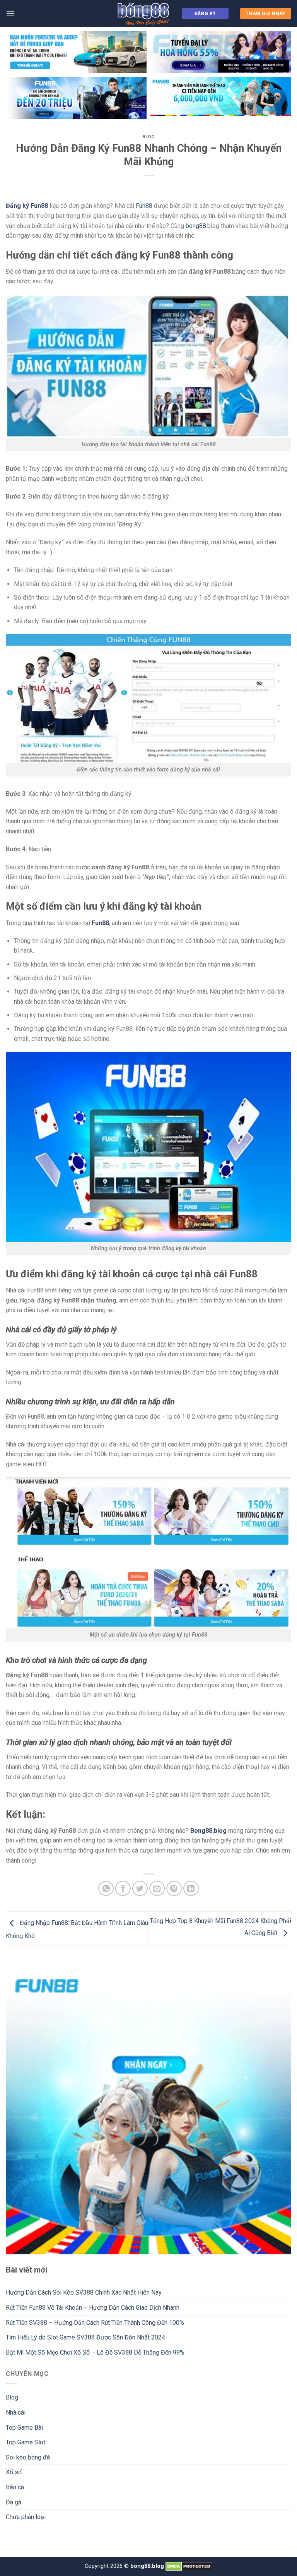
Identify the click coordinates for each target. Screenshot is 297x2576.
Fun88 (144, 206)
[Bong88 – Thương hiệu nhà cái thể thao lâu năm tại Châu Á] (143, 14)
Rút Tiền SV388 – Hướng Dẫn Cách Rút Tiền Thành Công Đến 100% (95, 2323)
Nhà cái (16, 2412)
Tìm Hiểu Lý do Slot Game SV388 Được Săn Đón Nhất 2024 (85, 2337)
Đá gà (14, 2502)
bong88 (196, 226)
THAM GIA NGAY (266, 14)
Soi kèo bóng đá (28, 2457)
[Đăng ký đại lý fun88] (76, 52)
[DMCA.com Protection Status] (189, 2566)
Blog (148, 137)
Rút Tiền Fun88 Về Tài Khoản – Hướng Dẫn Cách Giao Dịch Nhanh (93, 2308)
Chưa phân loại (26, 2517)
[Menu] (10, 13)
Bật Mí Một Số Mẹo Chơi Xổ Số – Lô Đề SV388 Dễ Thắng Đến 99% (95, 2352)
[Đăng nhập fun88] (221, 98)
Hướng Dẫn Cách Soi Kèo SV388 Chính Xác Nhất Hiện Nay (84, 2292)
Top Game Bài (24, 2428)
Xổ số (14, 2472)
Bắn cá (15, 2487)
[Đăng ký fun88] (148, 2112)
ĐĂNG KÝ (205, 14)
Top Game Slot (26, 2442)
